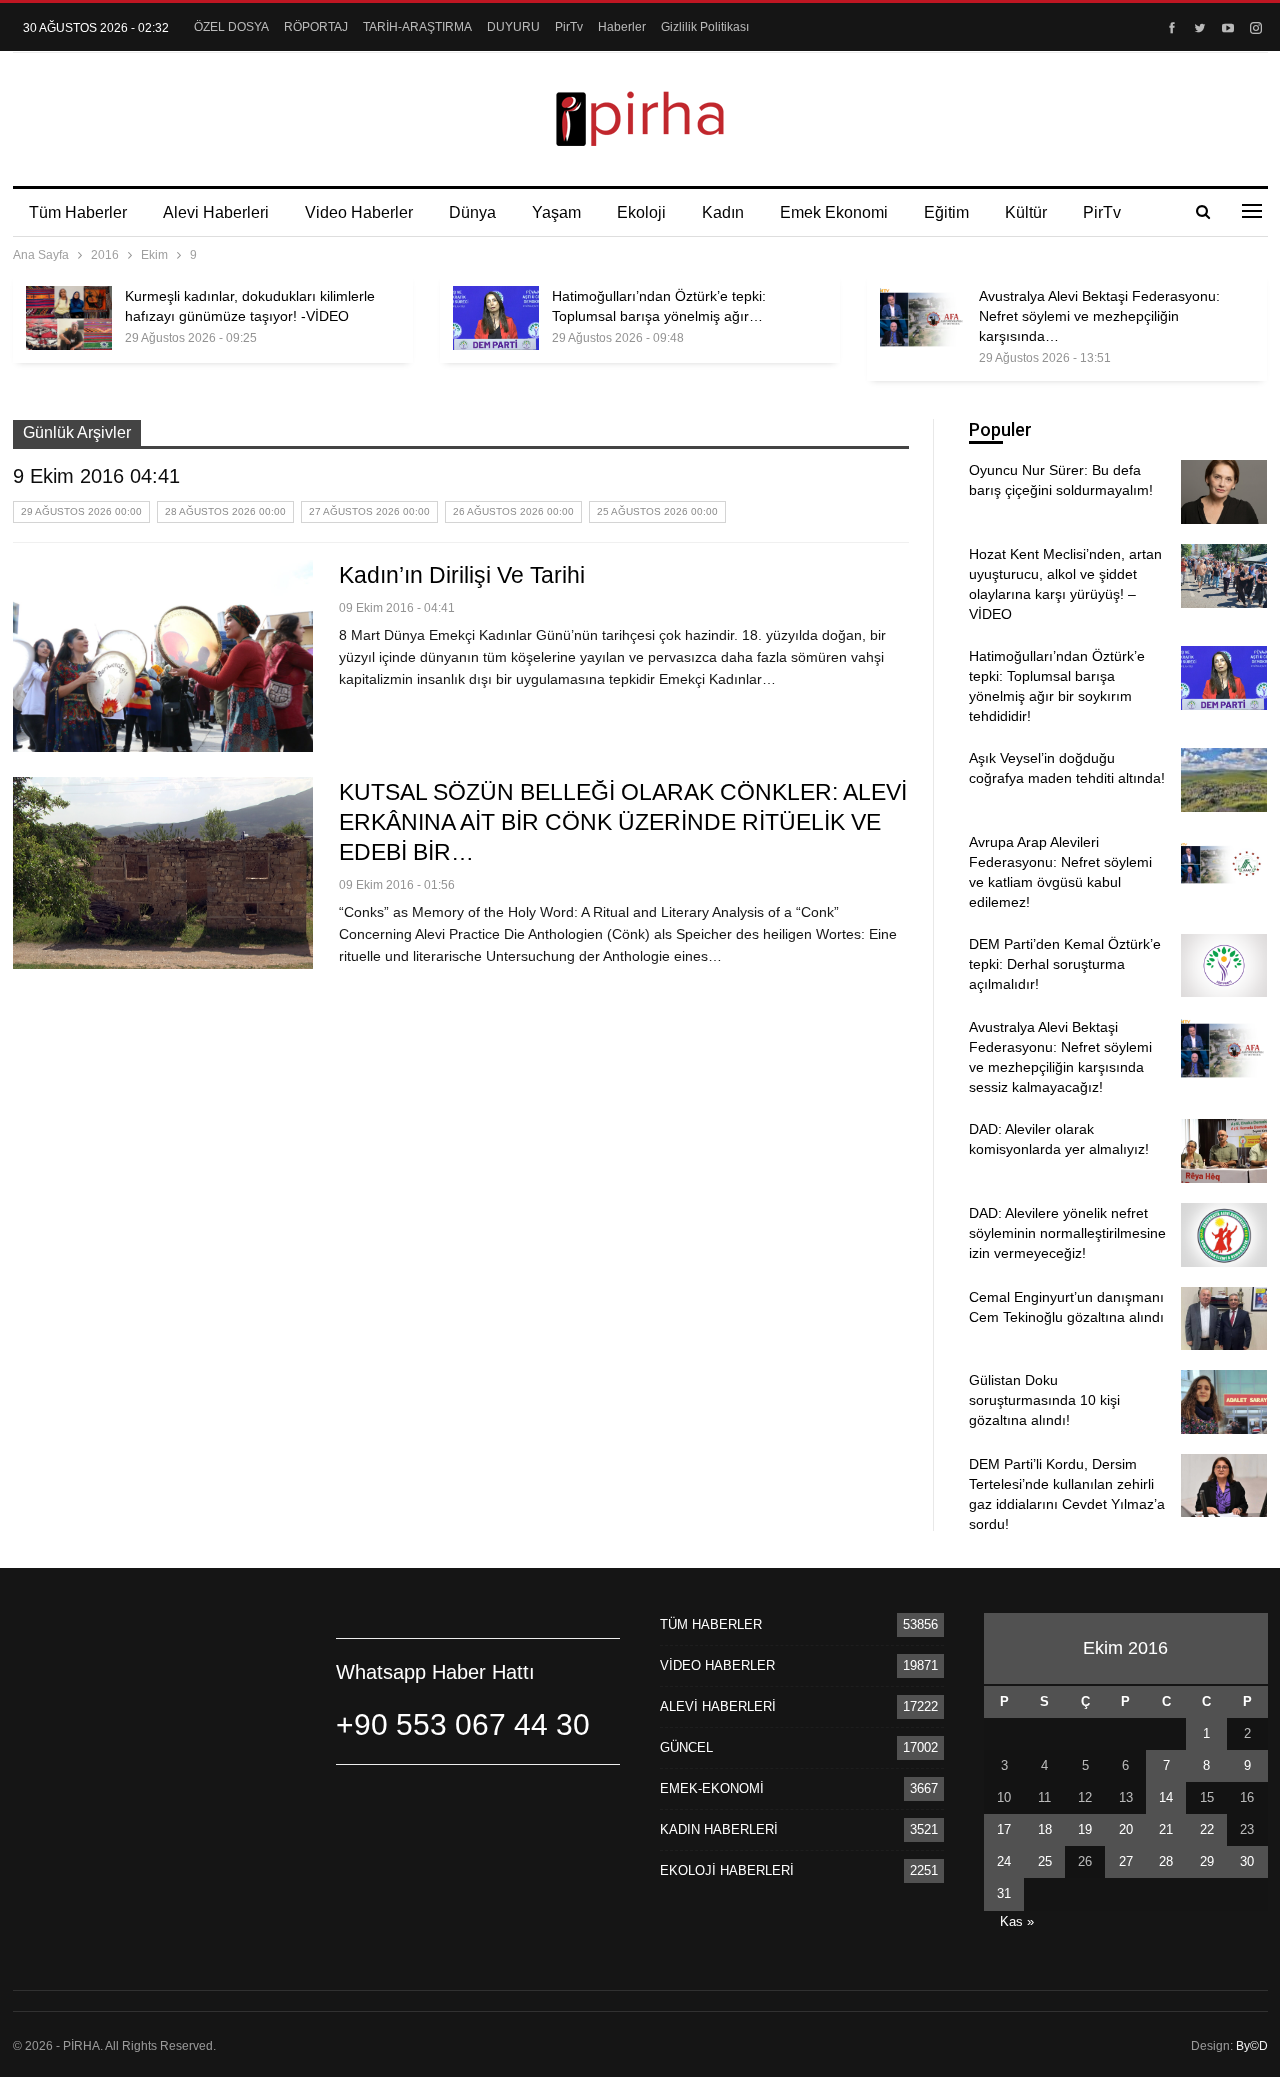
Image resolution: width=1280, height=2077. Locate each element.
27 (1126, 1861)
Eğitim (946, 212)
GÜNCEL (686, 1747)
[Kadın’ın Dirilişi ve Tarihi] (163, 656)
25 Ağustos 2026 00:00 (657, 511)
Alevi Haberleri (216, 212)
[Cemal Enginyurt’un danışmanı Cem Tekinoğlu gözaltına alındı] (1224, 1319)
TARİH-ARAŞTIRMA (417, 27)
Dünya (472, 212)
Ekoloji (641, 212)
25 (1045, 1861)
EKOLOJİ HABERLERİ (727, 1870)
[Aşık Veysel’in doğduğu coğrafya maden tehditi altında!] (1224, 780)
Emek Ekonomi (834, 212)
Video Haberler (359, 212)
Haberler (622, 27)
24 (1004, 1861)
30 (1247, 1861)
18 (1045, 1829)
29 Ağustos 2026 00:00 (81, 511)
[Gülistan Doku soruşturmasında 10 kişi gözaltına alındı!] (1224, 1402)
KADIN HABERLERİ (719, 1829)
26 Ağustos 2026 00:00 (513, 511)
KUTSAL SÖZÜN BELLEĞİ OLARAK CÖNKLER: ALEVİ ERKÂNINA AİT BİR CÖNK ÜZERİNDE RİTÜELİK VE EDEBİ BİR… (623, 822)
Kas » (1017, 1921)
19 (1085, 1829)
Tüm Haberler (78, 212)
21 (1166, 1829)
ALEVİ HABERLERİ (718, 1706)
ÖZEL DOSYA (231, 27)
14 (1166, 1797)
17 (1004, 1829)
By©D (1252, 2046)
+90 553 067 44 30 (463, 1724)
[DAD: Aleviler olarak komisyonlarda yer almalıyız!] (1224, 1151)
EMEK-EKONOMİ (712, 1788)
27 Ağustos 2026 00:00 (369, 511)
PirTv (569, 27)
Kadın (723, 212)
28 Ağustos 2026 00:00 (225, 511)
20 (1126, 1829)
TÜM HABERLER (711, 1624)
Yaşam (556, 212)
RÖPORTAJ (316, 27)
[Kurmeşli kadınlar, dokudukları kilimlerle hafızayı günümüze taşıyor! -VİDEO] (69, 318)
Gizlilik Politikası (705, 27)
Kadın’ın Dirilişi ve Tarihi (462, 575)
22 (1207, 1829)
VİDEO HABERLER (717, 1665)
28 (1166, 1861)
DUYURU (513, 27)
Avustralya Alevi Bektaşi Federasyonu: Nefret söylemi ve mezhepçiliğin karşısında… (1099, 316)
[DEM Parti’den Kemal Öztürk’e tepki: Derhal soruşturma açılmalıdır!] (1224, 966)
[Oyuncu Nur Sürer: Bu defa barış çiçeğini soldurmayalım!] (1224, 492)
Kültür (1026, 212)
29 (1207, 1861)
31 (1004, 1893)
